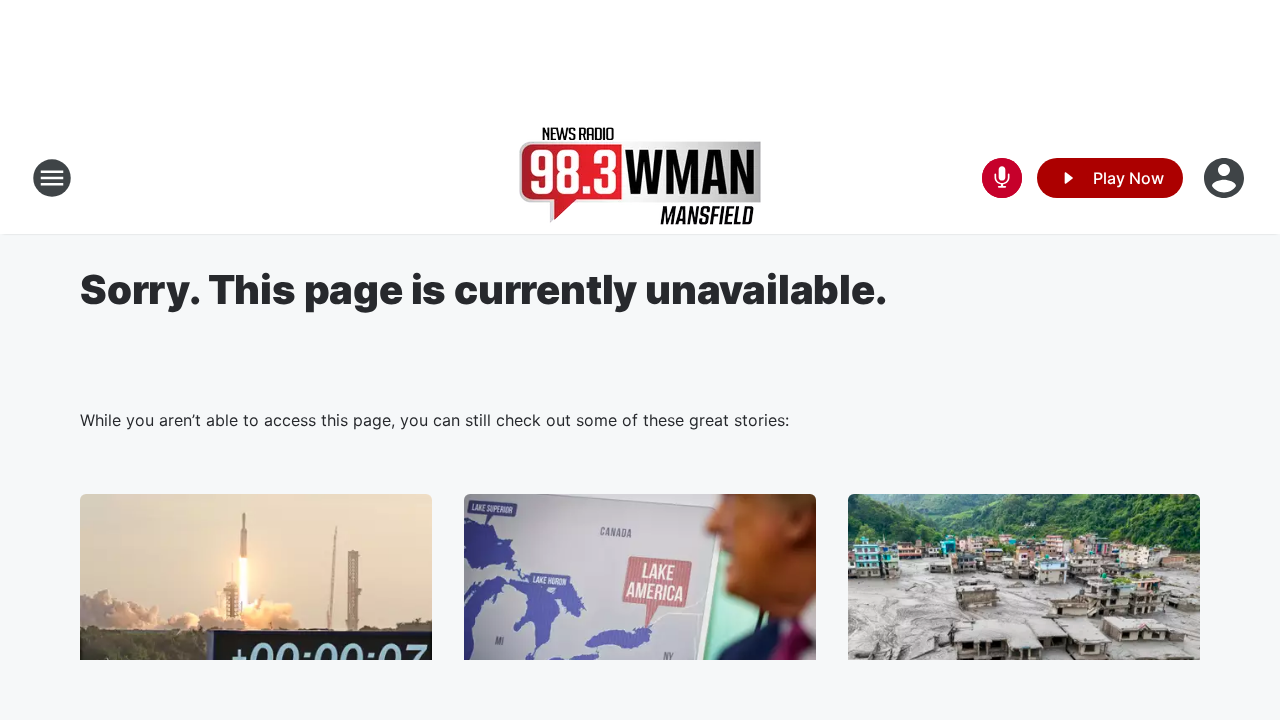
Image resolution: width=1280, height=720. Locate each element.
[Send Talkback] (1002, 178)
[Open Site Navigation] (52, 178)
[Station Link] (640, 178)
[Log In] (1226, 178)
